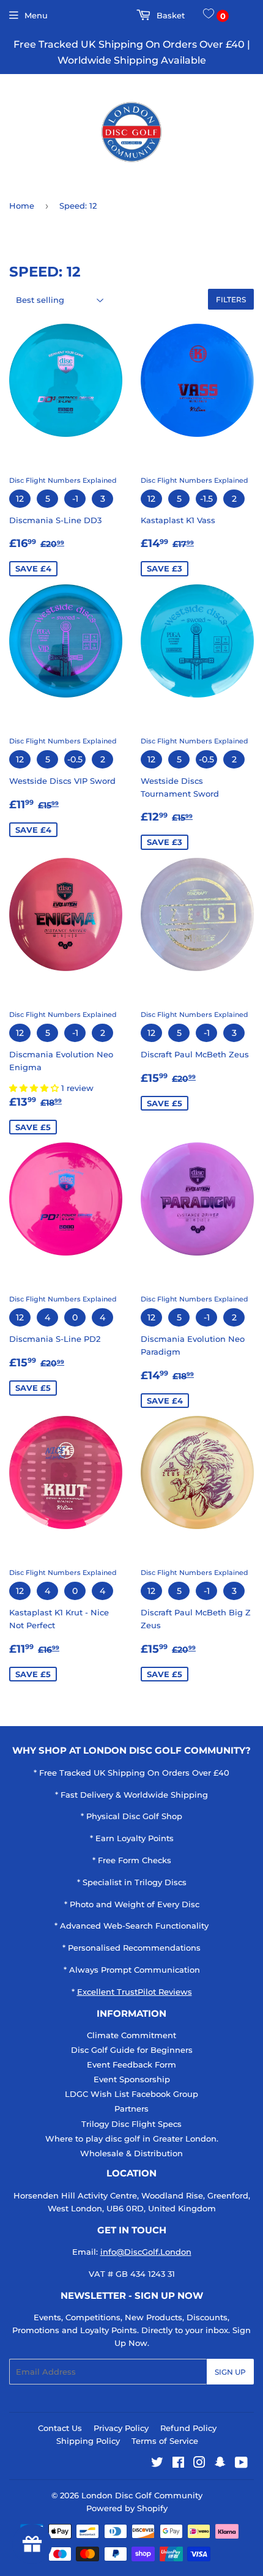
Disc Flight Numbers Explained (63, 480)
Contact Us (60, 2428)
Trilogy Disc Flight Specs (131, 2124)
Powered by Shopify (127, 2508)
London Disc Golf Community (142, 2495)
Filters (231, 300)
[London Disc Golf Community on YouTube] (241, 2464)
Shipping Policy (88, 2441)
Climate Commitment (131, 2035)
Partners (131, 2109)
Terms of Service (165, 2441)
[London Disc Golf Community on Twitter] (157, 2464)
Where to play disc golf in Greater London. (132, 2139)
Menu (36, 15)
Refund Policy (188, 2428)
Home (22, 206)
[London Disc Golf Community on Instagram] (199, 2464)
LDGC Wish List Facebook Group (131, 2094)
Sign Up (230, 2372)
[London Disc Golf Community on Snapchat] (220, 2464)
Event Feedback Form (131, 2064)
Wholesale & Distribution (131, 2153)
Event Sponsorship (132, 2079)
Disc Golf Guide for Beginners (132, 2050)
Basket (169, 15)
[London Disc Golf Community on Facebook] (178, 2464)
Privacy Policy (121, 2428)
